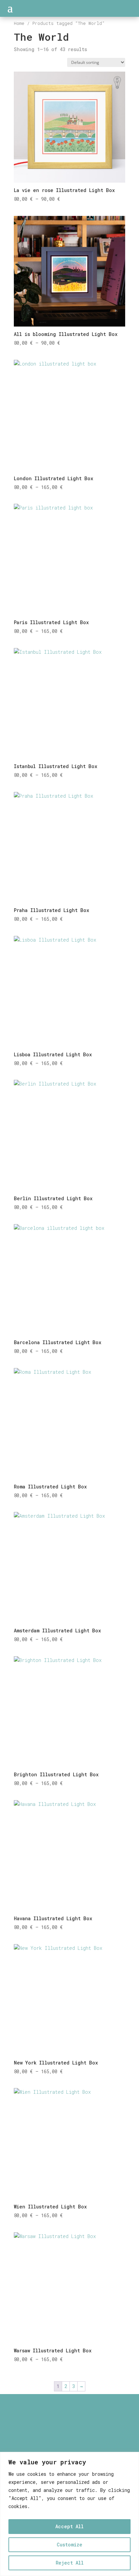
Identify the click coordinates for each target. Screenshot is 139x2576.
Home (19, 23)
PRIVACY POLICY (70, 2445)
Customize (69, 2545)
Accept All (69, 2526)
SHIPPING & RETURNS (70, 2437)
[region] (69, 2514)
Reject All (70, 2563)
